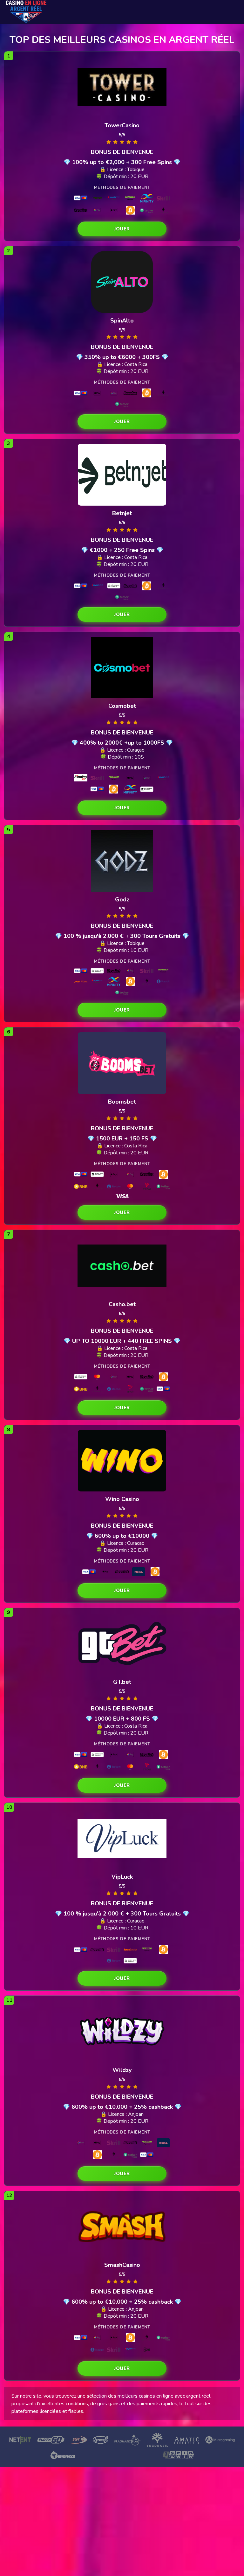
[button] (122, 229)
